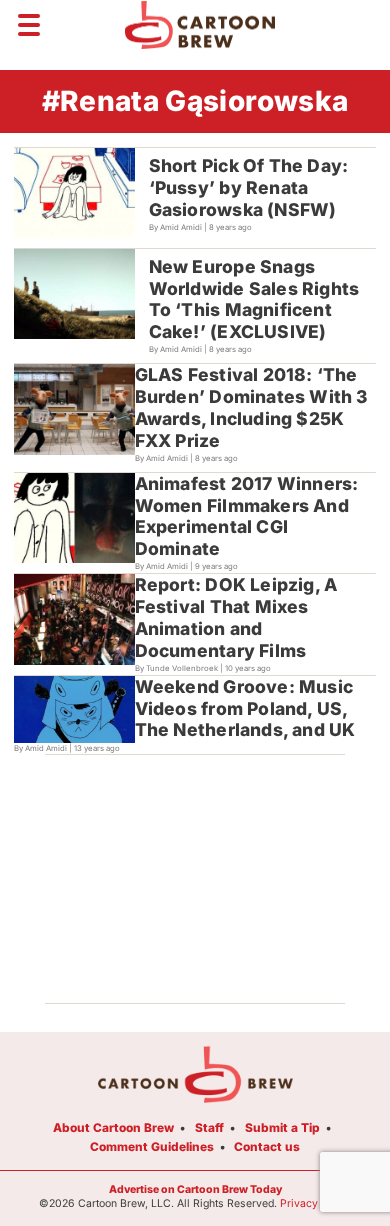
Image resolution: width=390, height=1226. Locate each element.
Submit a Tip (282, 1127)
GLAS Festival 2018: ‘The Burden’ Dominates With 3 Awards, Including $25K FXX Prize (252, 407)
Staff (209, 1127)
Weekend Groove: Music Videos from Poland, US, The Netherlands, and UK (245, 708)
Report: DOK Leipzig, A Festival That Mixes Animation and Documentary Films (236, 617)
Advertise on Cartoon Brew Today (195, 1189)
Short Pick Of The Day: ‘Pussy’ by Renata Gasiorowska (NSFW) (249, 187)
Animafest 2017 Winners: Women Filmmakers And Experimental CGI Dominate (247, 516)
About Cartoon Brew (113, 1127)
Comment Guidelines (152, 1146)
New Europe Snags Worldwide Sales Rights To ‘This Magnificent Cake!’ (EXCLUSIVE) (254, 299)
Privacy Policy (316, 1203)
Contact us (267, 1146)
